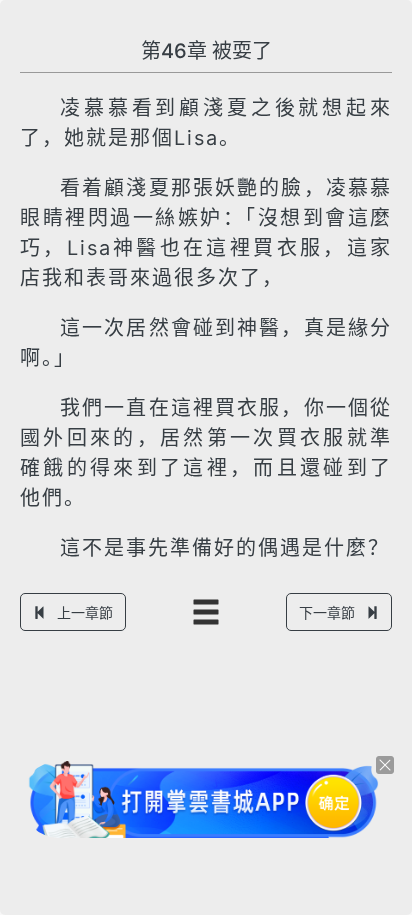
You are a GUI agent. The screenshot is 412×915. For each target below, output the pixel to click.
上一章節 (85, 612)
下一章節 (327, 612)
